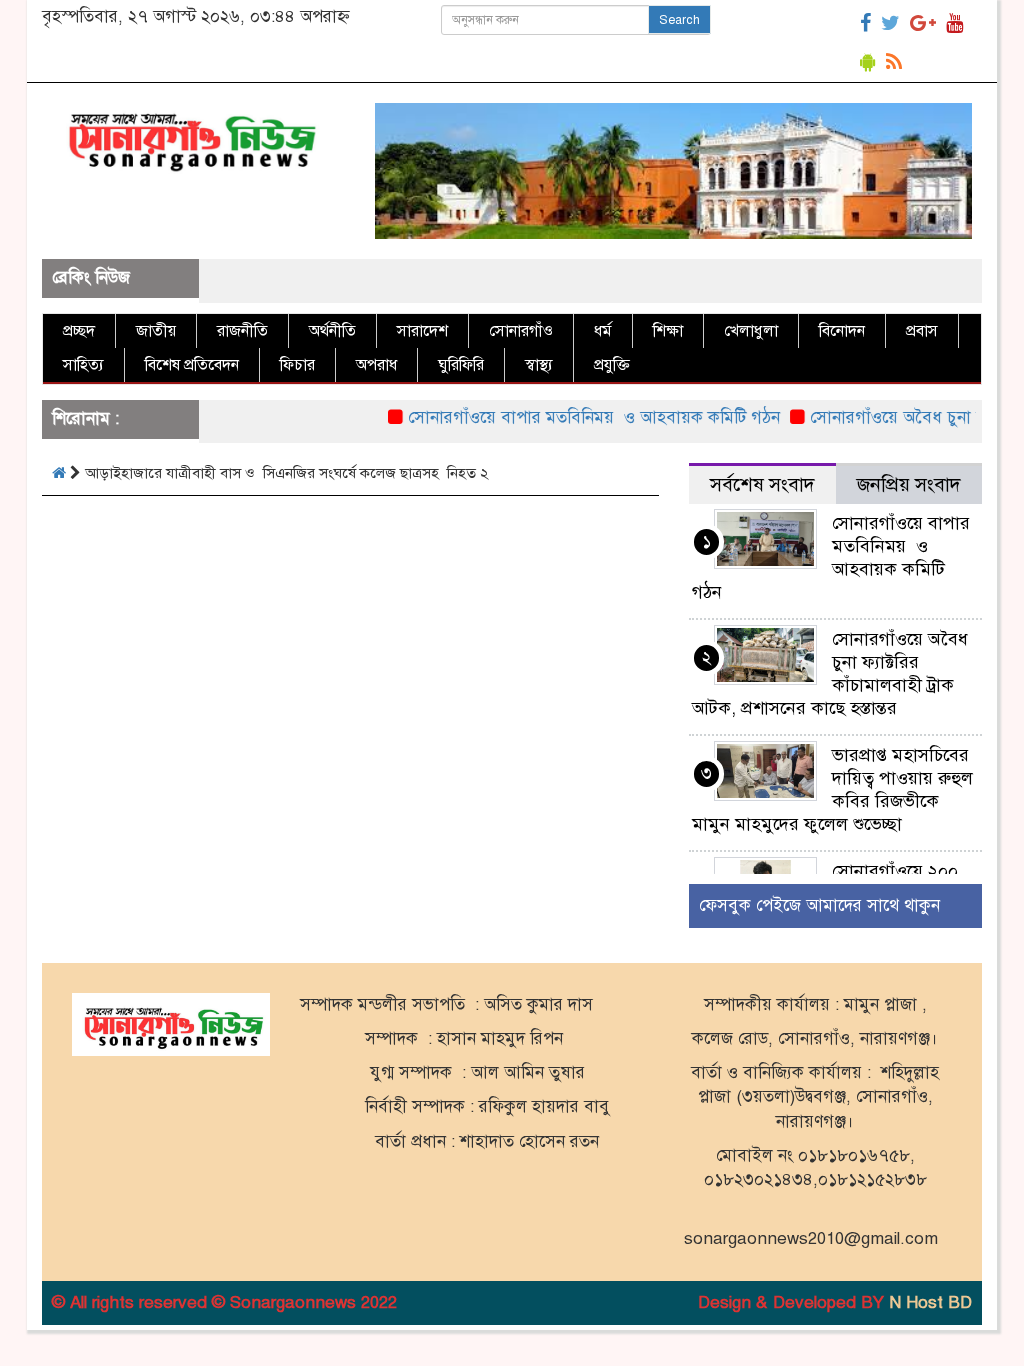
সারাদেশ (422, 331)
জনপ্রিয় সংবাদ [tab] (909, 484)
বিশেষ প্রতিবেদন (192, 365)
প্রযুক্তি (612, 365)
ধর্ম (603, 331)
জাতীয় (156, 331)
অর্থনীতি (332, 331)
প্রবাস (922, 331)
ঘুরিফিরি (461, 365)
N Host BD (930, 1302)
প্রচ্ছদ (79, 331)
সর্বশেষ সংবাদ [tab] (762, 484)
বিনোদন (842, 331)
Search (679, 20)
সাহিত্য (83, 365)
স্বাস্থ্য (539, 365)
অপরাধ (376, 365)
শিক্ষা (668, 331)
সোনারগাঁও (521, 331)
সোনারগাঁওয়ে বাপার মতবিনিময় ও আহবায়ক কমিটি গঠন (576, 417)
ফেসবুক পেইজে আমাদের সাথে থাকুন (819, 905)
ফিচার (297, 365)
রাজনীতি (242, 331)
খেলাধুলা (751, 331)
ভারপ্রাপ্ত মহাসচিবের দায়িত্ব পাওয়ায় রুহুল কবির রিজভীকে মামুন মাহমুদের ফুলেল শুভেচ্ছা (832, 789)
